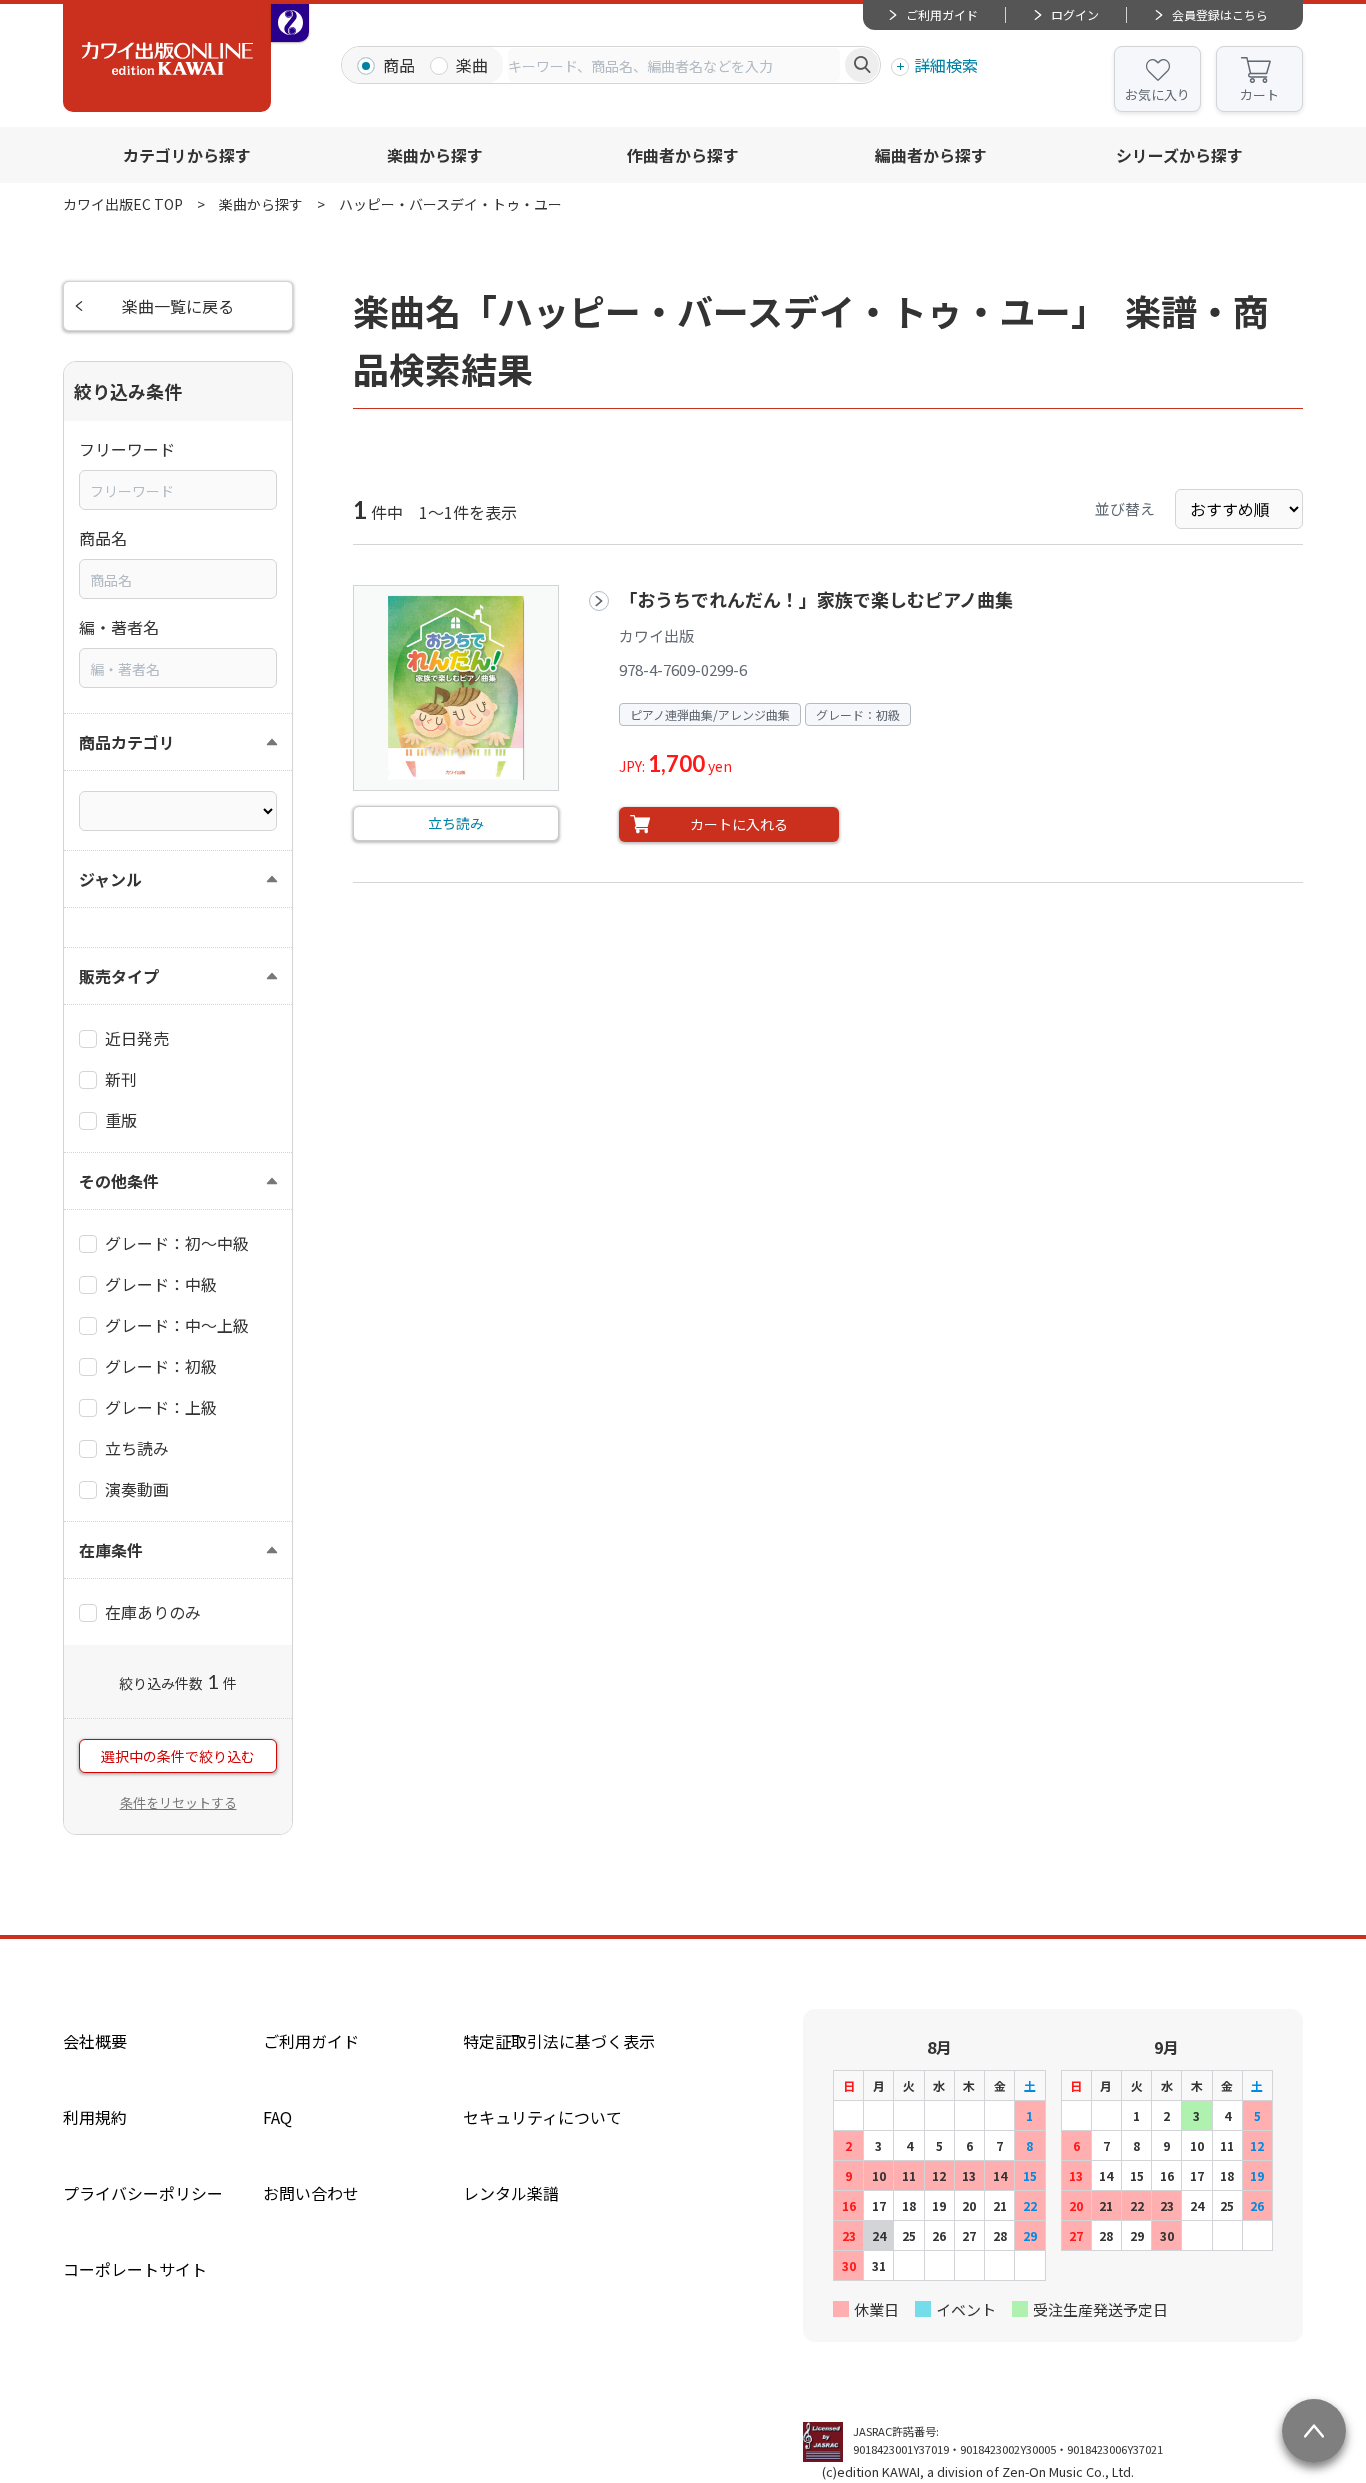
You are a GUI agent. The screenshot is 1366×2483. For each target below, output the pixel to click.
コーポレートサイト (135, 2269)
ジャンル (110, 879)
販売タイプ (119, 976)
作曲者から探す (683, 155)
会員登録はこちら (1220, 14)
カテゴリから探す (187, 155)
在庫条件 (111, 1550)
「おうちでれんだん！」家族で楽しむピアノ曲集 (816, 599)
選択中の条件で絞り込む (178, 1756)
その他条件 (119, 1181)
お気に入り (1157, 94)
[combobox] (674, 65)
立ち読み (456, 823)
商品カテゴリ (127, 742)
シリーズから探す (1179, 155)
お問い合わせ (311, 2193)
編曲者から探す (931, 155)
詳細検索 (946, 65)
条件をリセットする (178, 1802)
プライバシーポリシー (143, 2193)
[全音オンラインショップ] (290, 23)
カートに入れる (739, 824)
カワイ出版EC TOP (123, 204)
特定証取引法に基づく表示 (559, 2041)
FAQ (277, 2117)
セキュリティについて (542, 2117)
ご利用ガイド (942, 14)
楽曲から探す (435, 155)
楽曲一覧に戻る (178, 306)
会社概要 (95, 2041)
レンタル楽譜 (511, 2193)
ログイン (1075, 14)
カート (1259, 94)
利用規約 (95, 2117)
